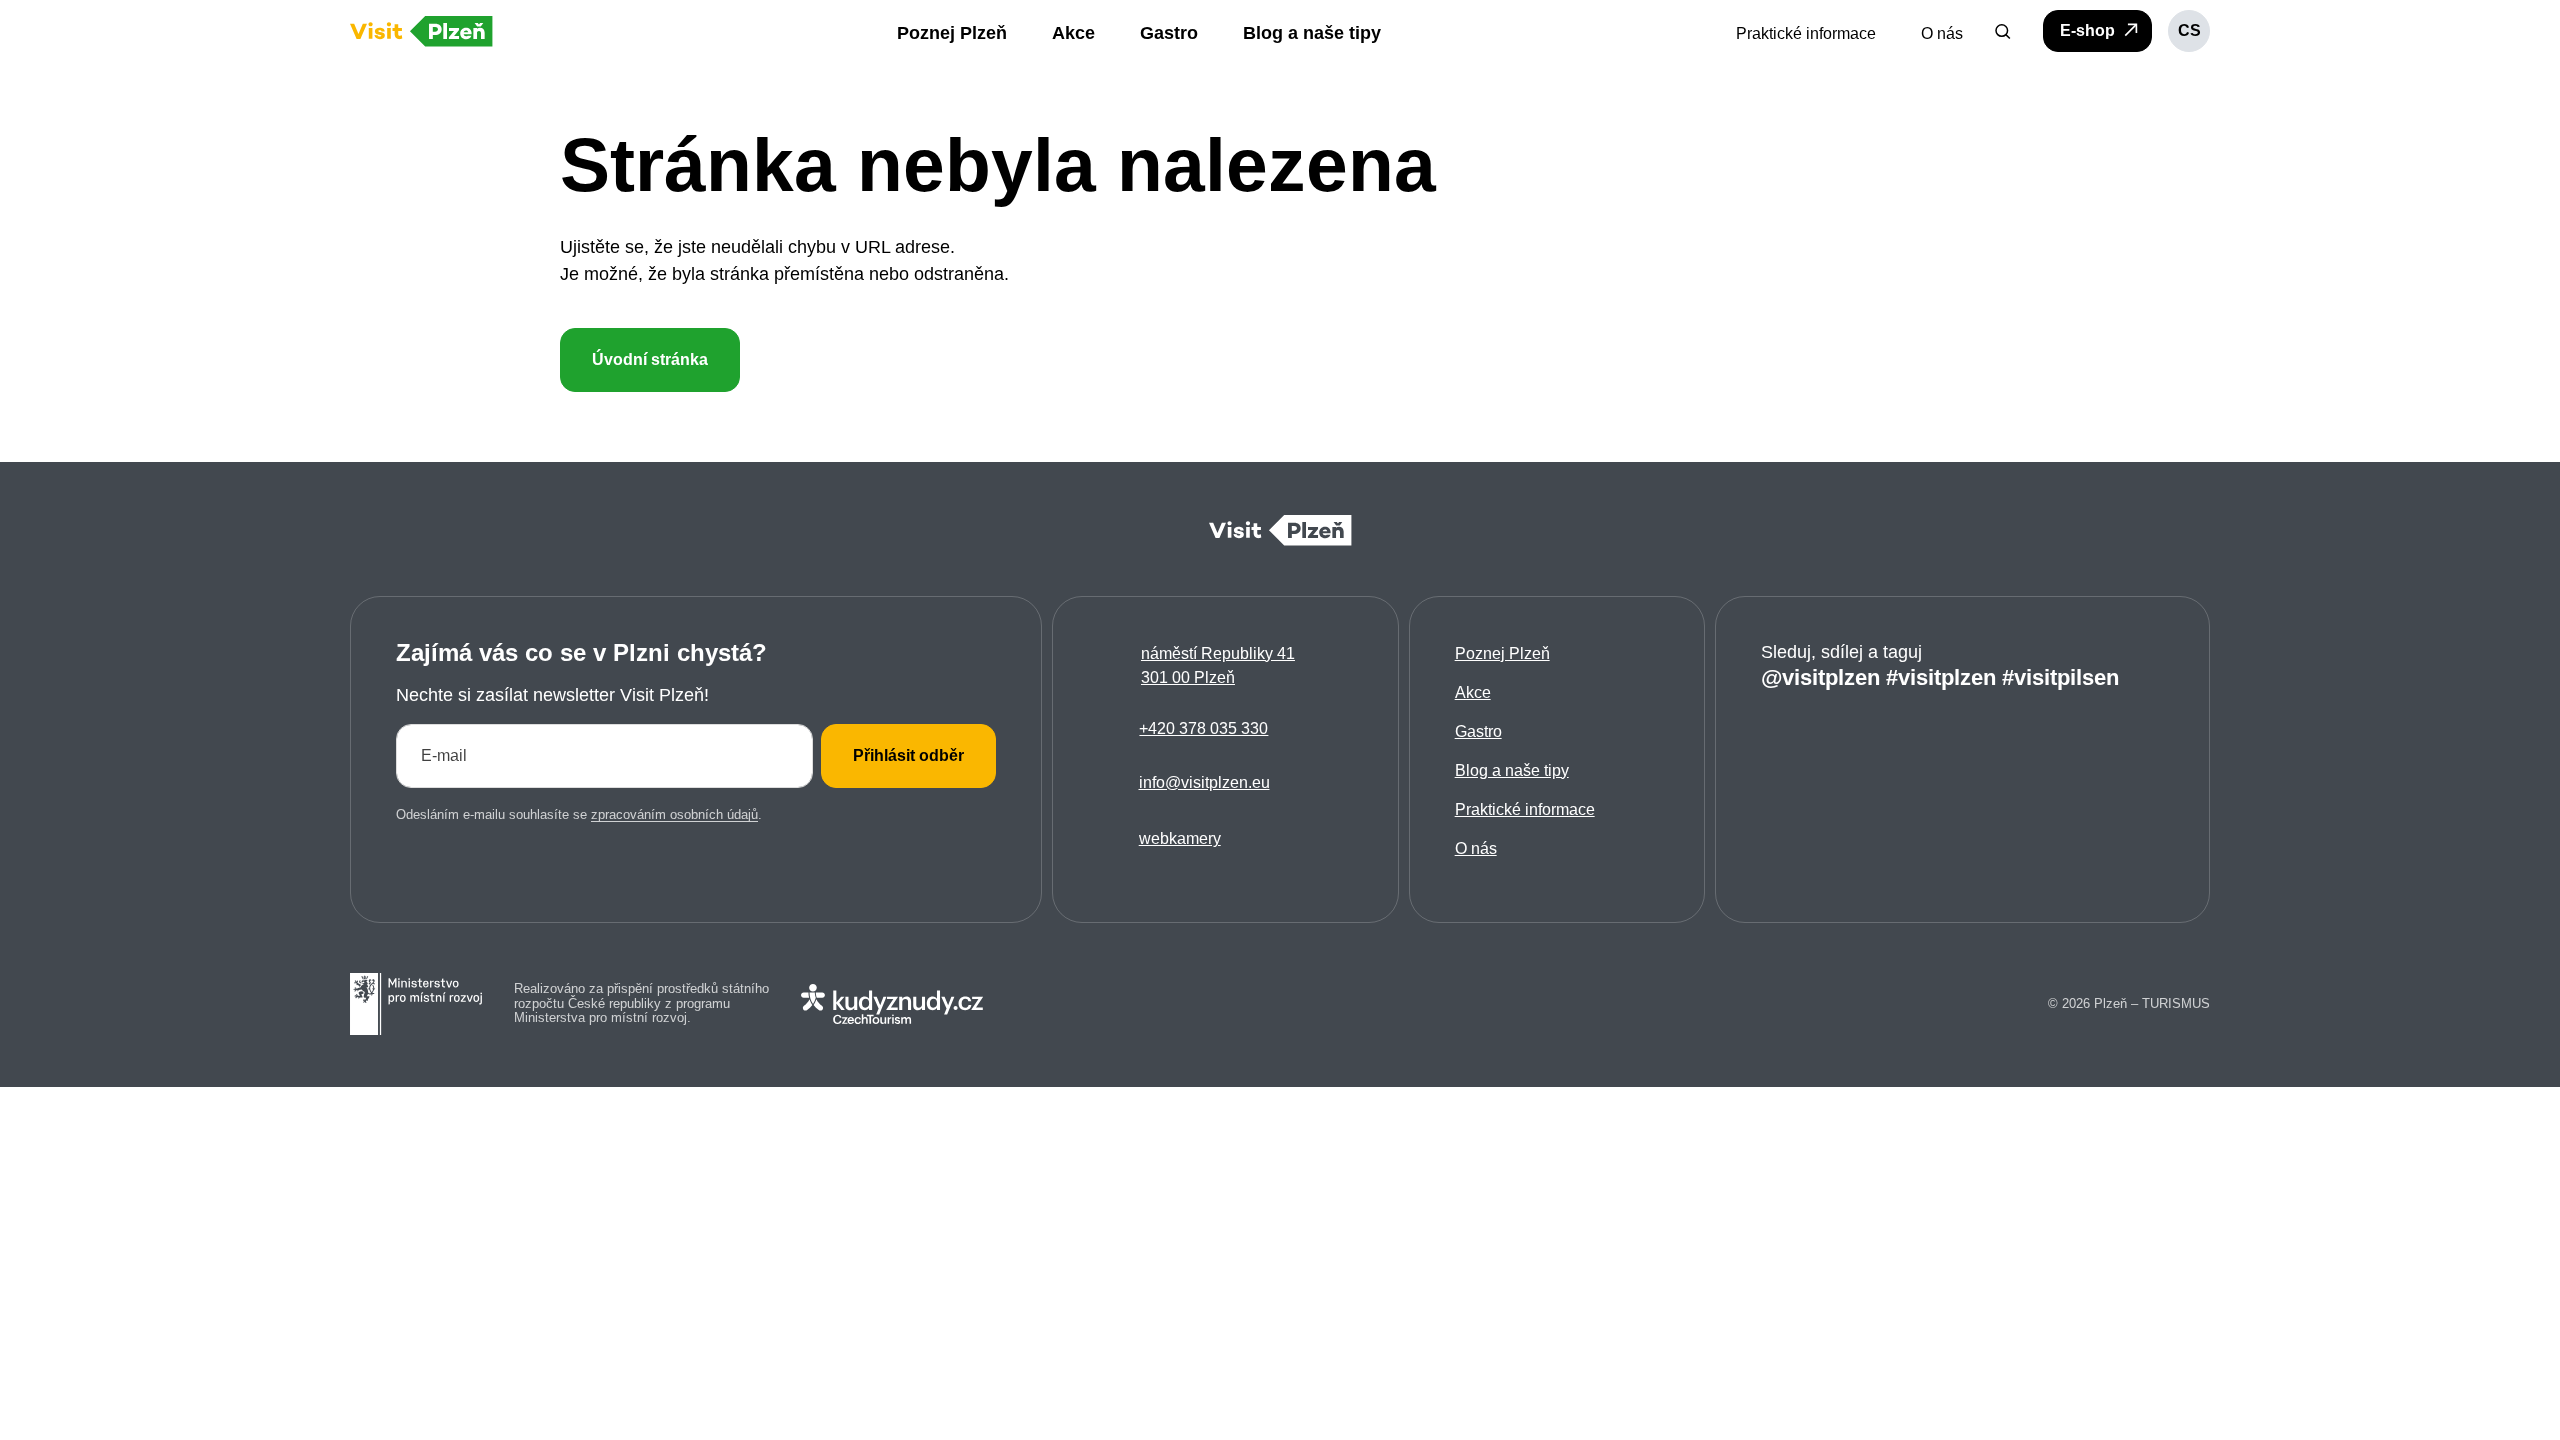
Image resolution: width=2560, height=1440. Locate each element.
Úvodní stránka (650, 359)
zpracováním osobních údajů (674, 814)
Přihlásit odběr (908, 755)
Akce (1473, 692)
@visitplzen (1820, 677)
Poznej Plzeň (1502, 653)
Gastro (1478, 731)
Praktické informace (1525, 809)
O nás (1476, 848)
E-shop (2089, 30)
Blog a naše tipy (1512, 770)
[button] (2003, 31)
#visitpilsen (2060, 677)
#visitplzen (1941, 677)
